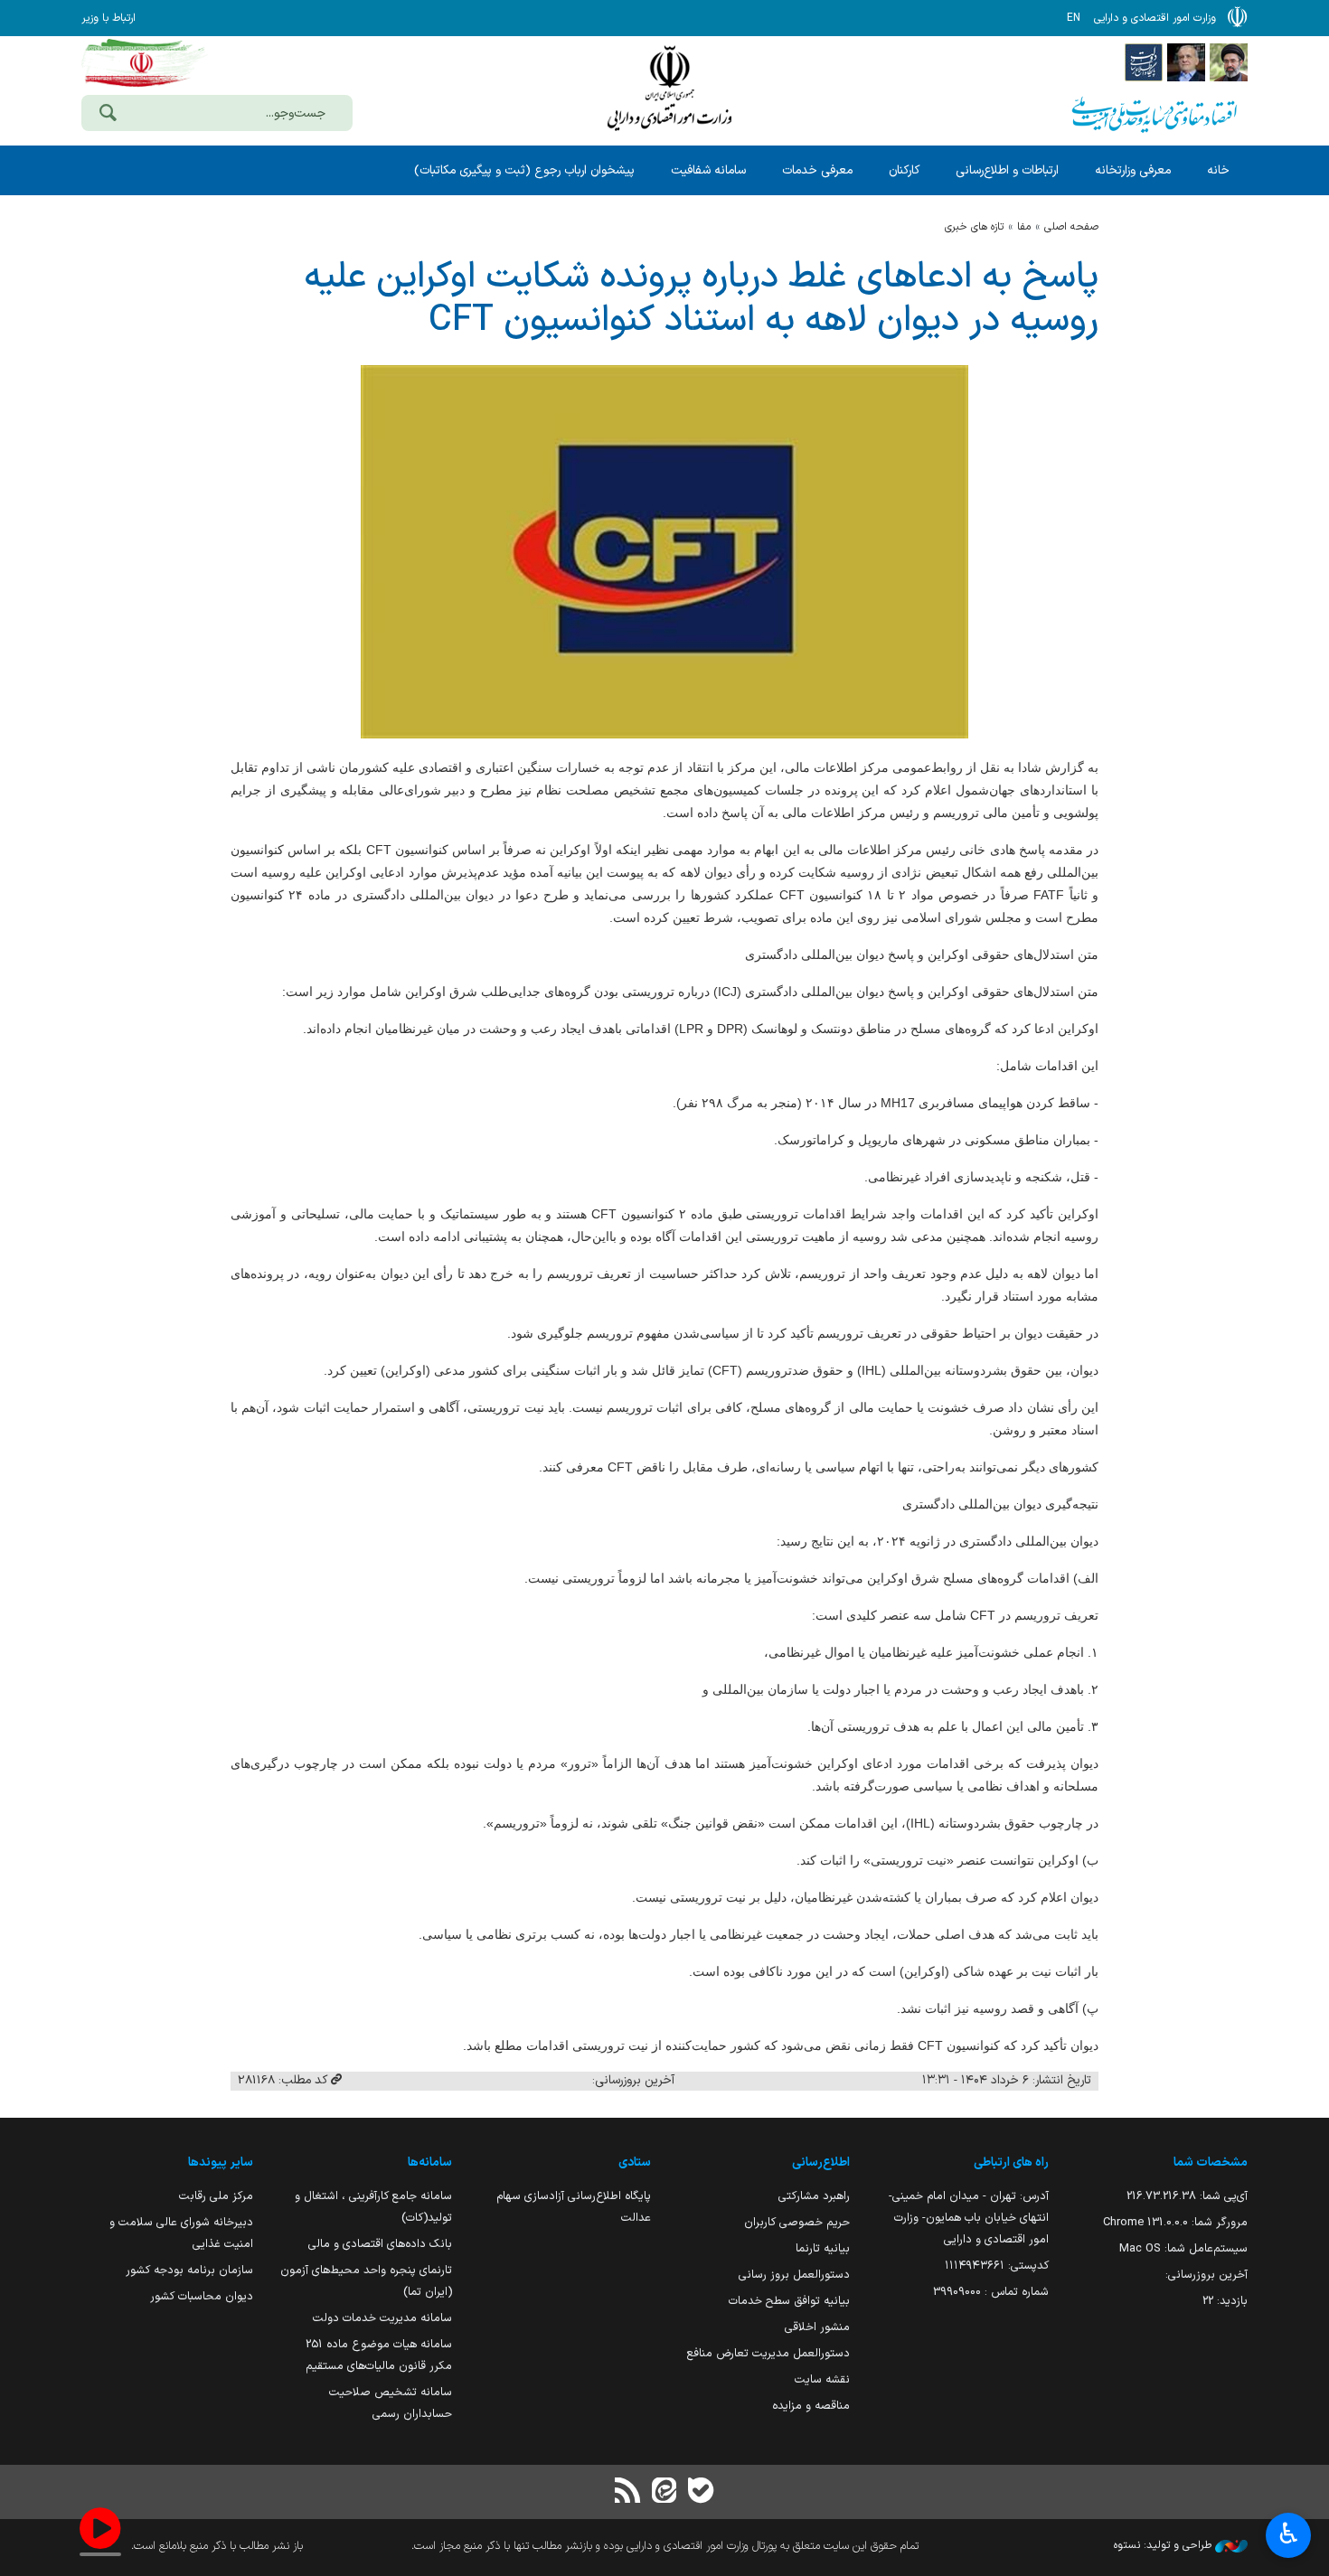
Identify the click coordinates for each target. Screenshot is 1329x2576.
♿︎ (1289, 2534)
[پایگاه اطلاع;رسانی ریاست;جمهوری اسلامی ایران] (1186, 61)
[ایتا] (664, 2492)
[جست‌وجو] (108, 115)
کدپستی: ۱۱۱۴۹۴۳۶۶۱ (997, 2266)
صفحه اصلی (1071, 227)
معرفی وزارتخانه (1133, 170)
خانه (1218, 170)
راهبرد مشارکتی (814, 2196)
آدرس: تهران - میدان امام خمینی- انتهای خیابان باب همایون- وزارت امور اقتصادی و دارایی (969, 2218)
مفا (1024, 227)
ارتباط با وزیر (108, 18)
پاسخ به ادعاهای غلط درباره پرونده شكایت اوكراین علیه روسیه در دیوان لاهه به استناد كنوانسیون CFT (701, 299)
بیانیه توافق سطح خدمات (789, 2301)
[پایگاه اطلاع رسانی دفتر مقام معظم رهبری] (1229, 61)
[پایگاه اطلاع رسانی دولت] (1144, 61)
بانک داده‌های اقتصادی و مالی (380, 2244)
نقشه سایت (822, 2379)
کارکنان (904, 170)
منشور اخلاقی (817, 2327)
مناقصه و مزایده (811, 2406)
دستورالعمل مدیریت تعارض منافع (768, 2353)
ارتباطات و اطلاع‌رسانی (1007, 170)
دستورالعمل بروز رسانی (794, 2275)
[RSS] (628, 2492)
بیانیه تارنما (823, 2248)
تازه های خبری (974, 227)
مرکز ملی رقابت (216, 2196)
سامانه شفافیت (708, 170)
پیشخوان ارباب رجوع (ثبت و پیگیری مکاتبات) (524, 170)
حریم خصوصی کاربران (797, 2222)
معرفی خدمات (817, 170)
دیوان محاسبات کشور (202, 2296)
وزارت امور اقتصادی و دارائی (669, 88)
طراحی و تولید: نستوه (1164, 2545)
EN (1074, 18)
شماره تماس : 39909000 (991, 2292)
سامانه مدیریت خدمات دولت (382, 2318)
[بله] (701, 2492)
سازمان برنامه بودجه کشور (189, 2270)
